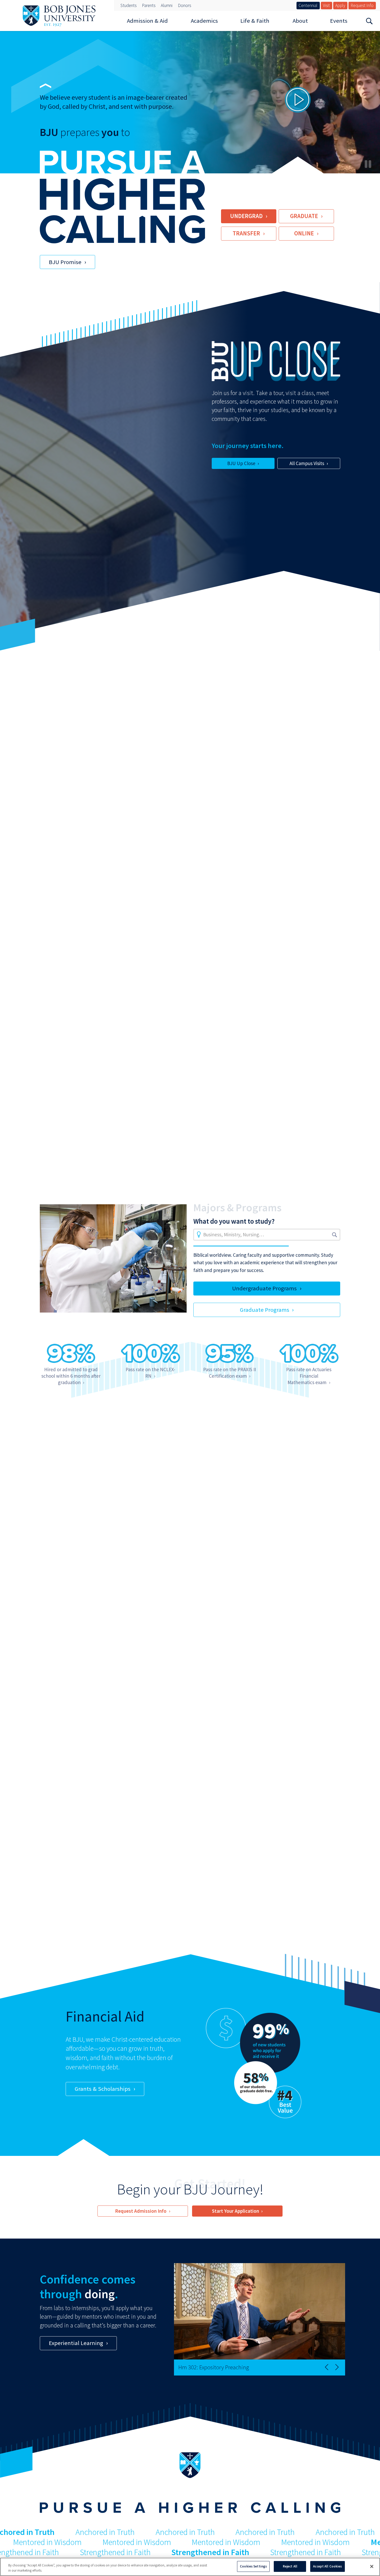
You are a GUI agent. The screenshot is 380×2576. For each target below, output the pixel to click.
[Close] (372, 2566)
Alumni (167, 5)
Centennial (308, 5)
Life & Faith (255, 21)
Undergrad (246, 216)
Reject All (290, 2566)
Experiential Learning (76, 2343)
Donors (184, 5)
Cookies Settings (253, 2566)
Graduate (304, 216)
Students (128, 5)
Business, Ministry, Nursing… (234, 1235)
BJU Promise (65, 262)
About (300, 21)
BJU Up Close (241, 463)
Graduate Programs (265, 1310)
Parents (149, 5)
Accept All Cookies (327, 2566)
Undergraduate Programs (264, 1288)
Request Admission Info (141, 2211)
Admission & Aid (147, 21)
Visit (326, 5)
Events (339, 21)
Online (304, 233)
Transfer (246, 233)
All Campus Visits (307, 463)
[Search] (369, 21)
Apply (340, 5)
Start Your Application (235, 2211)
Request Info (362, 5)
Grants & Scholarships (103, 2089)
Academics (204, 21)
